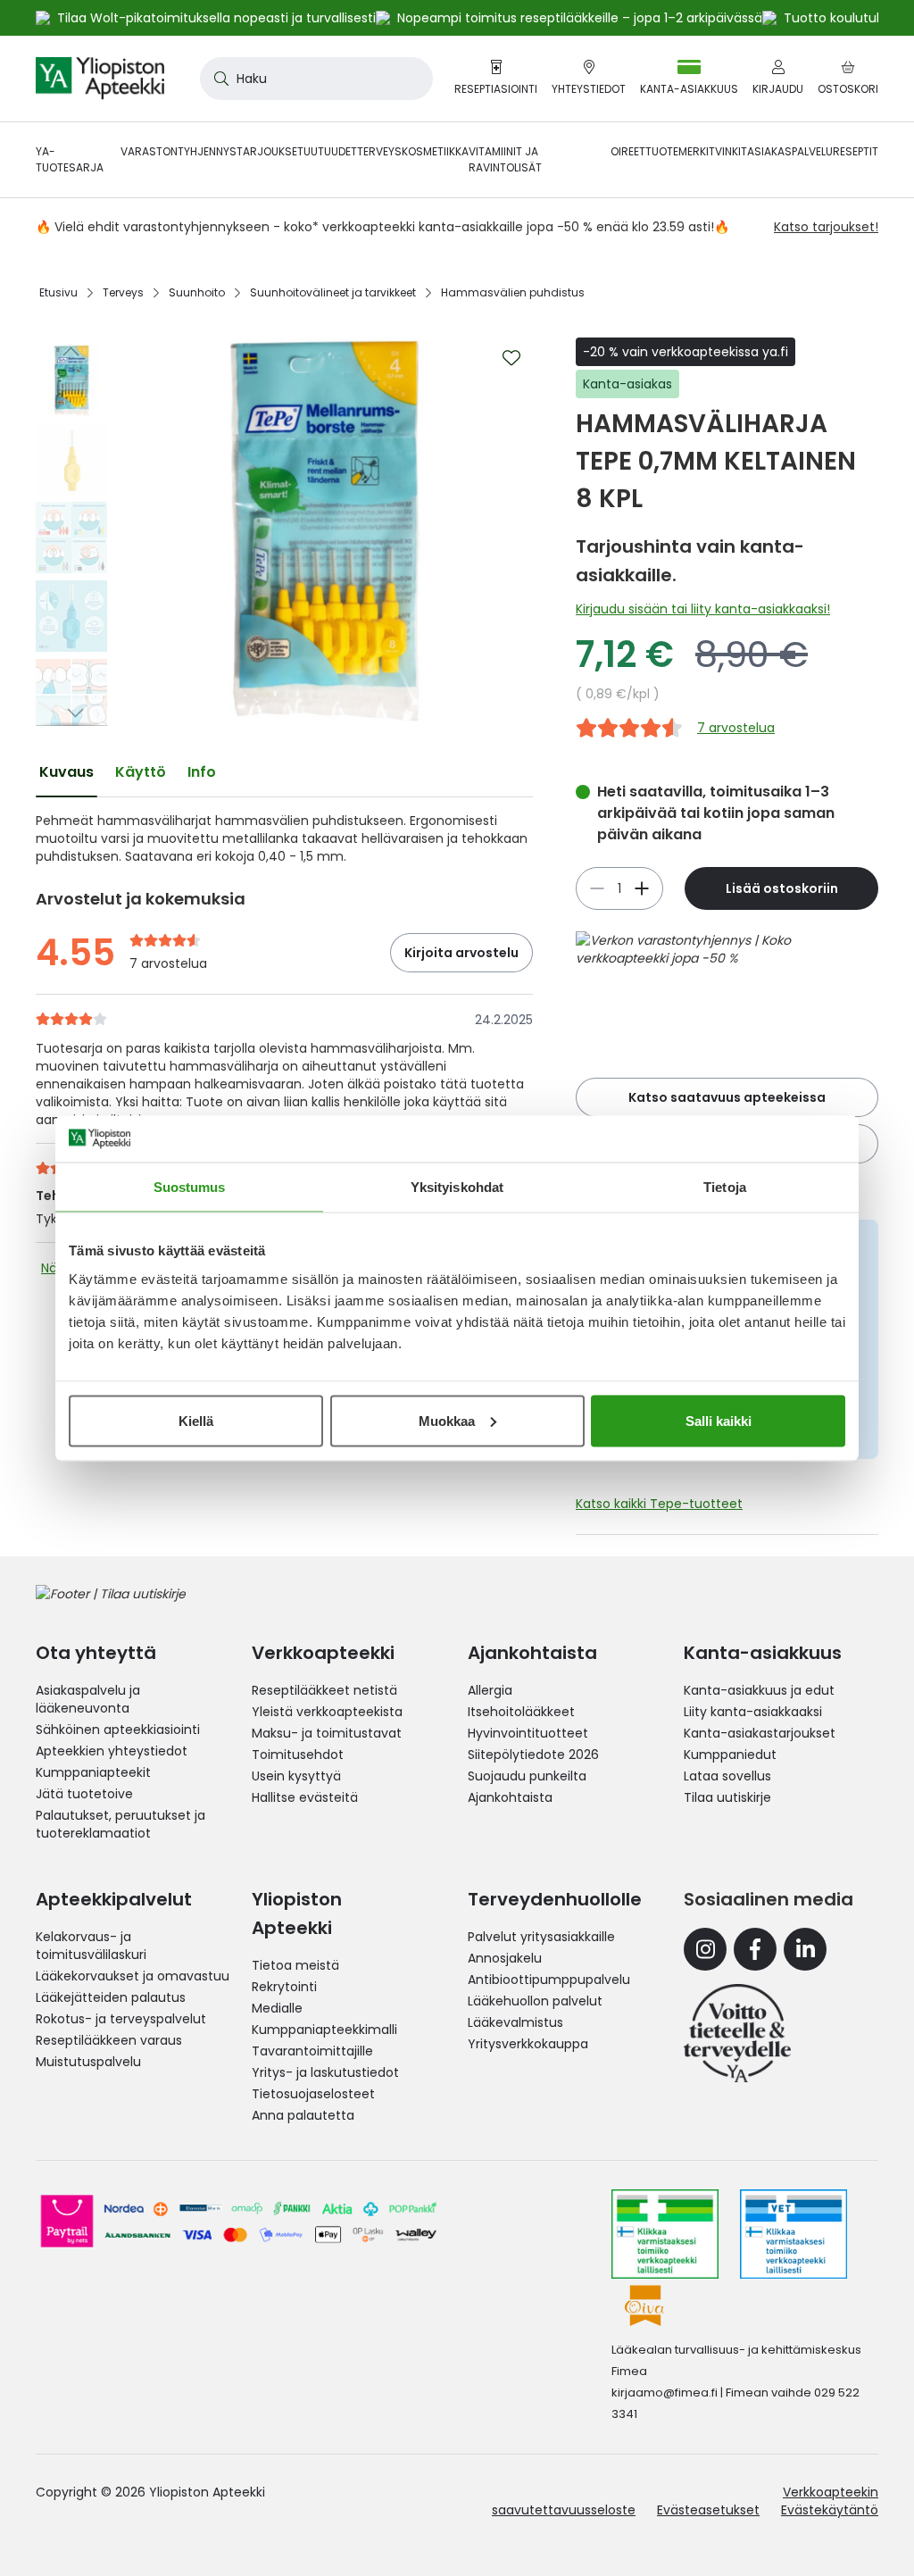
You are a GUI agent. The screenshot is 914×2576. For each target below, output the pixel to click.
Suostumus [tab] (190, 1187)
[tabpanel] (284, 838)
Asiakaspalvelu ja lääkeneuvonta (88, 1699)
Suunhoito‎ (197, 292)
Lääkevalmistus (515, 2022)
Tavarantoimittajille (312, 2051)
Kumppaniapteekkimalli (324, 2030)
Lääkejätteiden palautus (111, 1997)
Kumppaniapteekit (93, 1772)
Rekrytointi (284, 1987)
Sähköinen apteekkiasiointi (118, 1730)
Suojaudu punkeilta (527, 1776)
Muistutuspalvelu (88, 2062)
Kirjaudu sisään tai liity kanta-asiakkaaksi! (703, 609)
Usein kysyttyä (296, 1776)
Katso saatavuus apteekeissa (727, 1097)
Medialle (277, 2008)
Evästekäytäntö (830, 2510)
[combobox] (316, 79)
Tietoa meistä (295, 1965)
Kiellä (196, 1420)
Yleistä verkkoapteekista (327, 1712)
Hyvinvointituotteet (528, 1733)
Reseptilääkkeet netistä (324, 1690)
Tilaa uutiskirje (727, 1797)
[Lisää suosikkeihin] (511, 358)
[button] (71, 351)
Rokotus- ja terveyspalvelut (121, 2019)
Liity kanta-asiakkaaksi (753, 1712)
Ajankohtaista (510, 1797)
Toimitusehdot (298, 1755)
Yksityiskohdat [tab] (457, 1187)
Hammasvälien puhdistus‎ (513, 292)
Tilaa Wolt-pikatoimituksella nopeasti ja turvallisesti (216, 18)
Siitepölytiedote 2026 (533, 1755)
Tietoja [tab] (725, 1187)
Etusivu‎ (58, 292)
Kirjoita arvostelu (461, 953)
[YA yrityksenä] (737, 2033)
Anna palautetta (303, 2115)
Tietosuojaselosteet (313, 2094)
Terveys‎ (123, 292)
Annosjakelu (505, 1958)
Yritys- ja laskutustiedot (325, 2072)
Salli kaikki (719, 1420)
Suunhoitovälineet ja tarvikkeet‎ (333, 292)
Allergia (490, 1690)
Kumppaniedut (730, 1755)
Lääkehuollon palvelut (535, 2001)
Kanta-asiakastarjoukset (760, 1733)
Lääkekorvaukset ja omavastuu (133, 1976)
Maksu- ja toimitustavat (327, 1733)
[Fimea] (665, 2234)
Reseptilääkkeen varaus (109, 2040)
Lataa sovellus (727, 1776)
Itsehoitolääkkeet (521, 1712)
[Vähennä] (642, 888)
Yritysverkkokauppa (528, 2044)
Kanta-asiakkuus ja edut (759, 1690)
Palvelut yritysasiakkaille (541, 1937)
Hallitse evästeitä (305, 1797)
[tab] (66, 772)
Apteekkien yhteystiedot (112, 1751)
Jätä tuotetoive (84, 1794)
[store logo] (100, 79)
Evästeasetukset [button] (708, 2510)
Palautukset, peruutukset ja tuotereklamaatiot (120, 1824)
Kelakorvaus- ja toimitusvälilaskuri (91, 1946)
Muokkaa (447, 1420)
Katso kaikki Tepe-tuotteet (659, 1504)
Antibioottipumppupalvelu (549, 1980)
